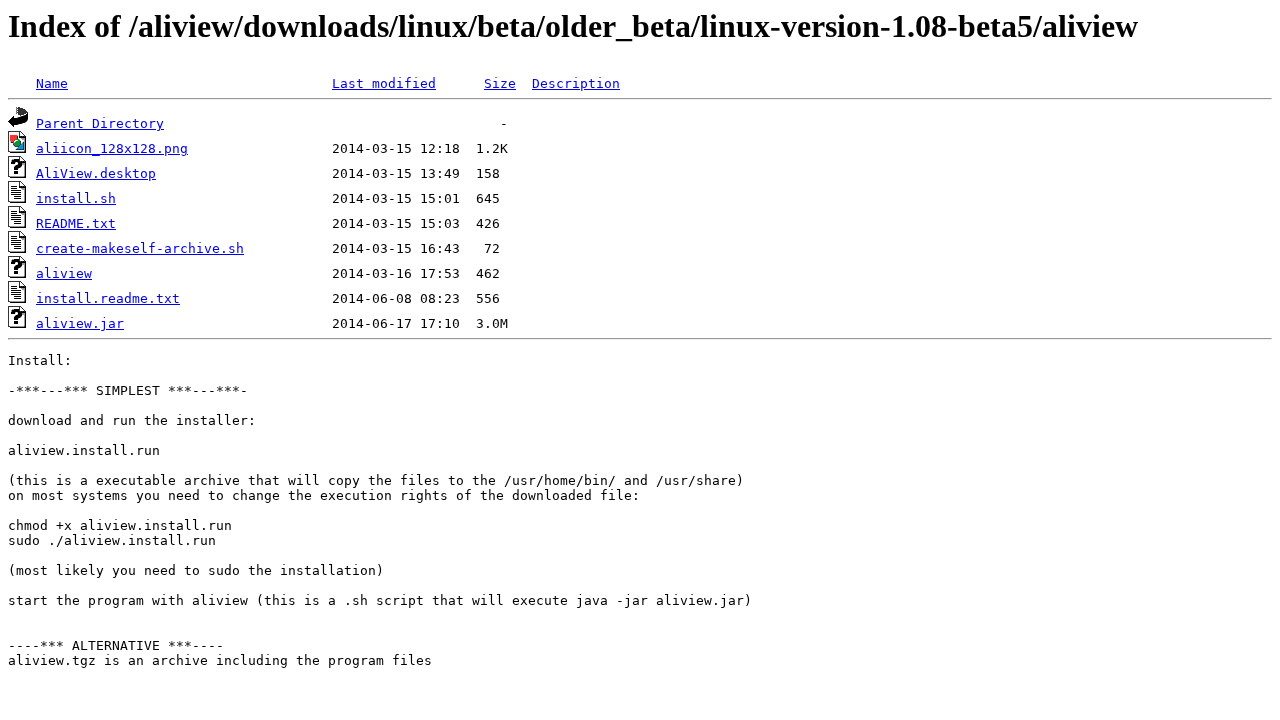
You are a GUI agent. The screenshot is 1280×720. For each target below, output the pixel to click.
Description (576, 83)
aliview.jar (80, 323)
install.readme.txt (108, 298)
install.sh (76, 198)
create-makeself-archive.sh (140, 248)
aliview (64, 273)
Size (500, 83)
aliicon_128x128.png (112, 148)
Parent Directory (100, 123)
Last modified (384, 83)
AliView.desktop (96, 173)
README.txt (76, 223)
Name (52, 83)
